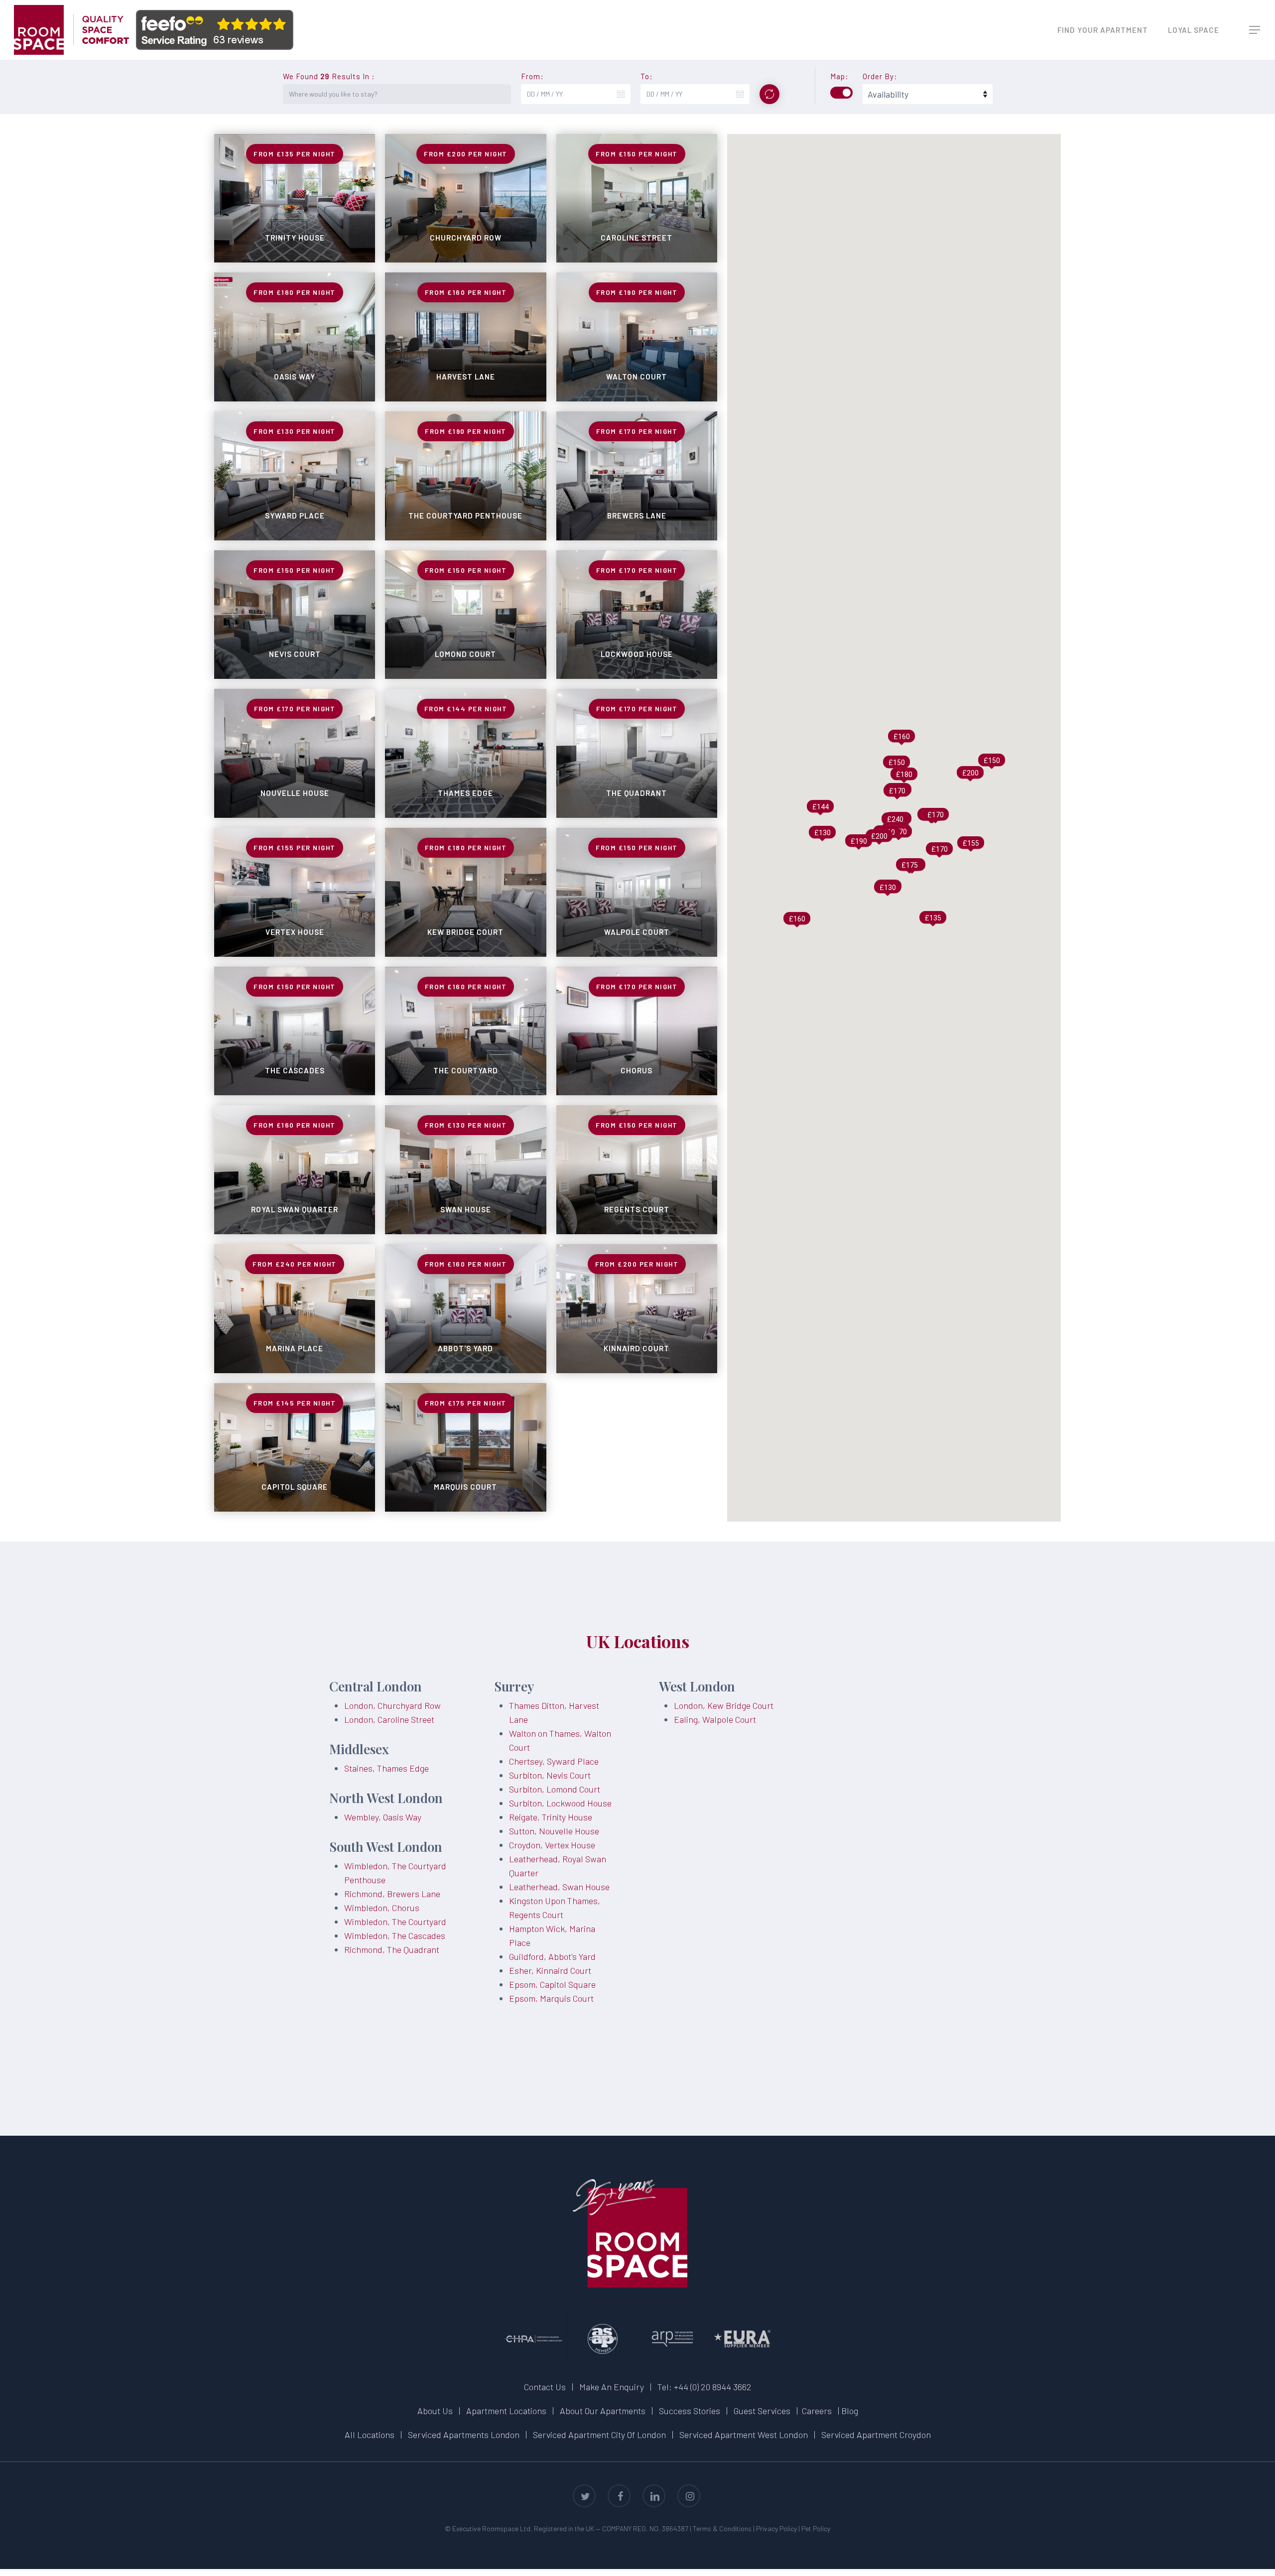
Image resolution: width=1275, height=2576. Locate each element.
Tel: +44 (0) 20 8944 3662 (704, 2387)
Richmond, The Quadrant (392, 1949)
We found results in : (329, 76)
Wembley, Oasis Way (383, 1817)
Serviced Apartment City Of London (599, 2435)
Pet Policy (816, 2528)
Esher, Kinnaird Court (550, 1970)
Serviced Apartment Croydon (876, 2435)
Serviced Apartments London (464, 2435)
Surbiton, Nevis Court (550, 1775)
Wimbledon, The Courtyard (395, 1922)
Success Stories (690, 2411)
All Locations (370, 2435)
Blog (850, 2411)
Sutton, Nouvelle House (554, 1831)
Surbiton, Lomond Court (555, 1789)
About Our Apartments (603, 2411)
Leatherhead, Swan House (559, 1887)
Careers (817, 2411)
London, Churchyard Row (392, 1705)
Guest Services (762, 2411)
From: (532, 76)
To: (647, 76)
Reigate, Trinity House (551, 1817)
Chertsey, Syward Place (554, 1761)
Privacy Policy (776, 2528)
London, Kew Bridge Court (724, 1705)
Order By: (880, 76)
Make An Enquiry (612, 2387)
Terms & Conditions (722, 2528)
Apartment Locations (506, 2411)
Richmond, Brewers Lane (392, 1894)
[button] (1255, 30)
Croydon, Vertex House (552, 1845)
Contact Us (545, 2387)
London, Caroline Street (389, 1719)
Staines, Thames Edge (386, 1768)
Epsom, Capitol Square (552, 1984)
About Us (435, 2411)
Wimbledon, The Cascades (395, 1935)
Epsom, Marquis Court (551, 1998)
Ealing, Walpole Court (715, 1719)
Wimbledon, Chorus (382, 1908)
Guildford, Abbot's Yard (552, 1956)
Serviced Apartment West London (744, 2435)
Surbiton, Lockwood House (560, 1803)
